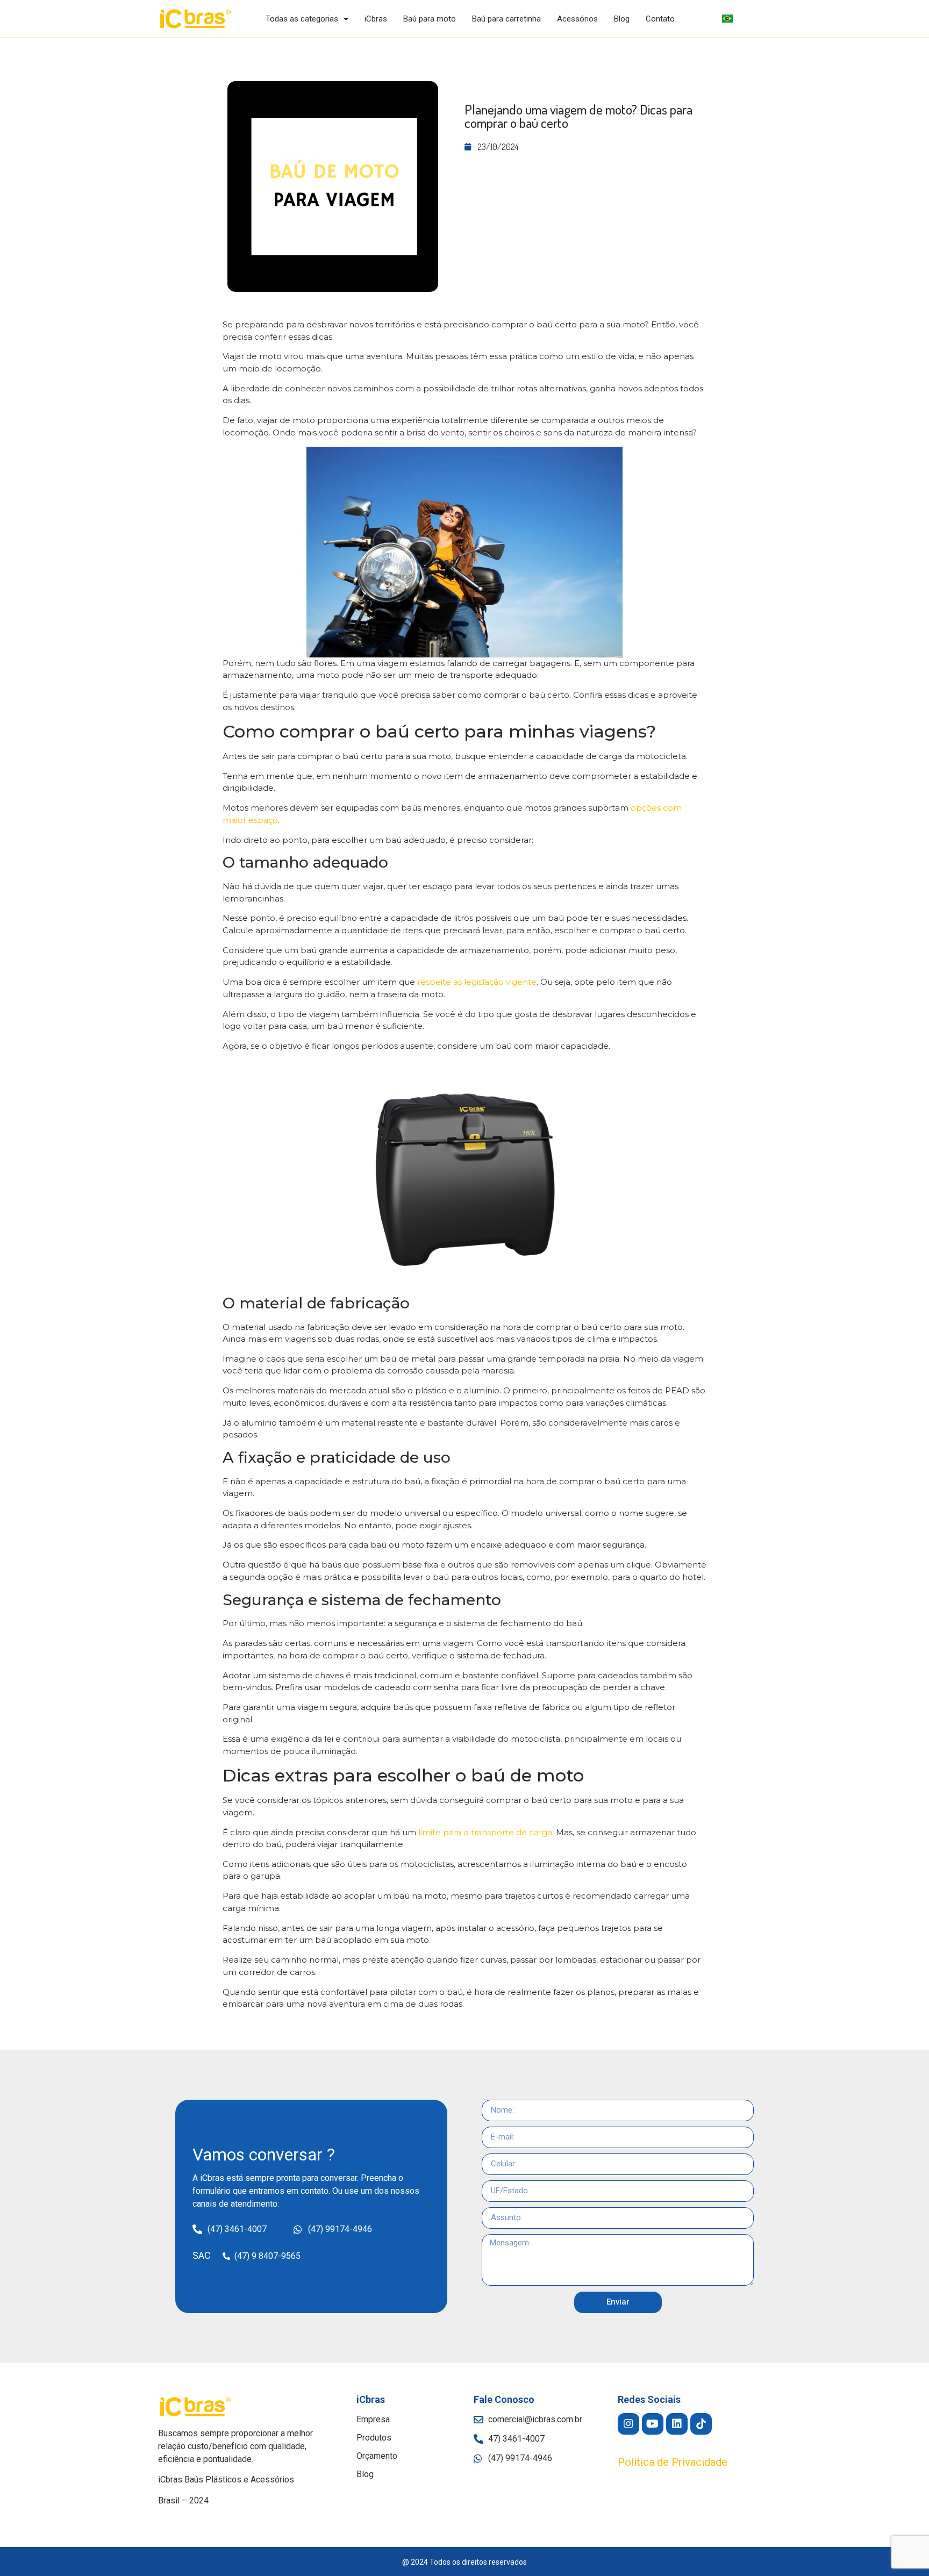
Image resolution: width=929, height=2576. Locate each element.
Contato (660, 19)
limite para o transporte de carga (485, 1832)
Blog (622, 19)
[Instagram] (628, 2424)
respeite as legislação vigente (477, 982)
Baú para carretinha (506, 19)
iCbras (376, 19)
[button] (673, 2462)
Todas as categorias (302, 19)
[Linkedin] (677, 2424)
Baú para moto (430, 19)
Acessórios (577, 19)
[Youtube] (653, 2424)
